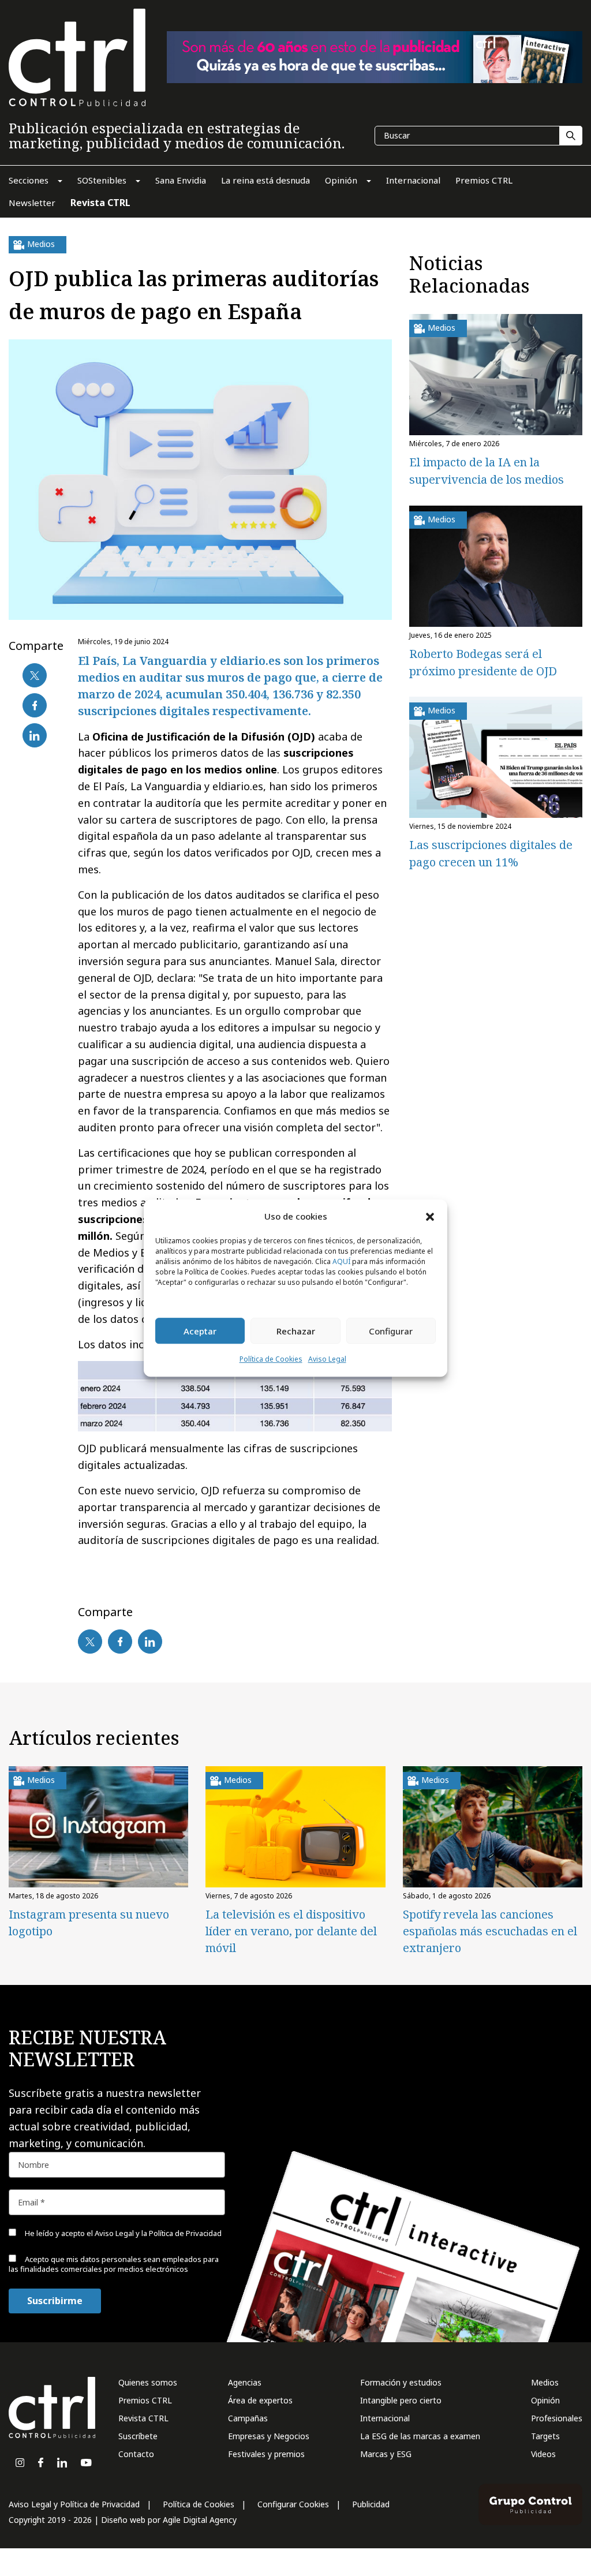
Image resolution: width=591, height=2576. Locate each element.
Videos (543, 2454)
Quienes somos (148, 2382)
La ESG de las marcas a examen (420, 2436)
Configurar (391, 1331)
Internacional (385, 2418)
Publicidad (371, 2504)
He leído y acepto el (122, 2233)
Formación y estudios (401, 2382)
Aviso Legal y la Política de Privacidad (158, 2233)
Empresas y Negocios (269, 2436)
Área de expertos (260, 2400)
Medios (545, 2382)
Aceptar (200, 1331)
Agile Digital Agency (200, 2520)
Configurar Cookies (293, 2504)
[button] (430, 1216)
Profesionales (557, 2418)
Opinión (545, 2400)
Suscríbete (138, 2436)
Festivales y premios (266, 2454)
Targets (545, 2436)
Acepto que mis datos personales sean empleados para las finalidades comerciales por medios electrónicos (114, 2264)
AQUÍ (341, 1262)
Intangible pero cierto (401, 2400)
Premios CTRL (145, 2400)
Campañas (248, 2418)
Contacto (136, 2454)
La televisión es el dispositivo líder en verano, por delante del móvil (291, 1931)
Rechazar (296, 1331)
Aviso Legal (327, 1360)
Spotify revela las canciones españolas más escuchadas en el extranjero (490, 1931)
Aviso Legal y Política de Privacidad (74, 2504)
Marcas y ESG (386, 2454)
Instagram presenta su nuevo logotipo (89, 1923)
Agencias (245, 2382)
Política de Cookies (271, 1360)
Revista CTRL (143, 2418)
